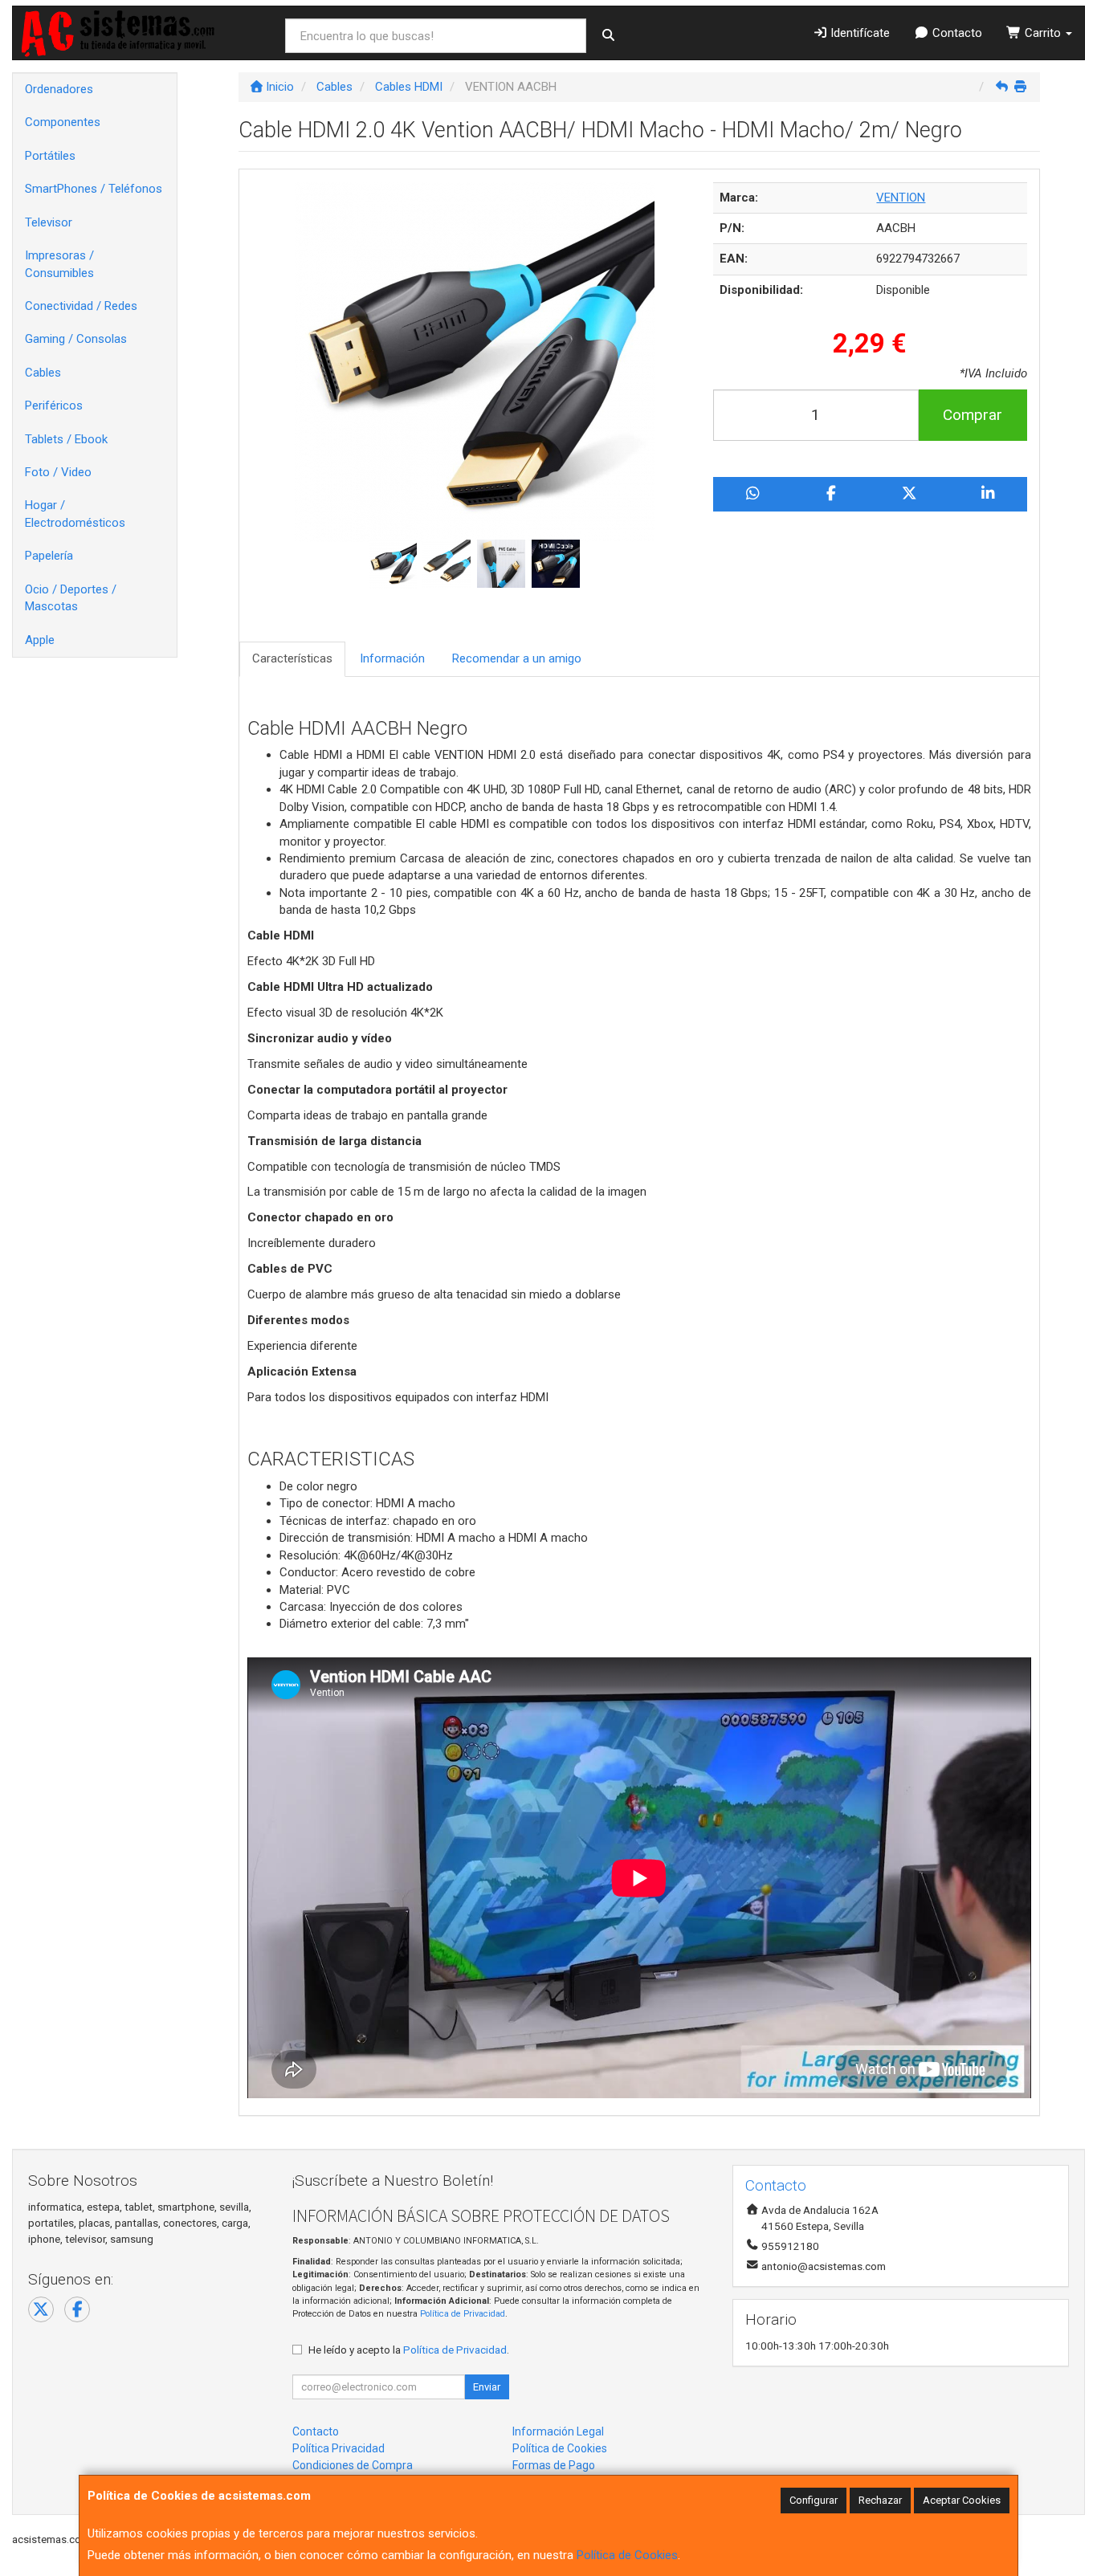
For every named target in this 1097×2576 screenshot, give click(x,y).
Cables (43, 373)
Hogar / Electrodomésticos (75, 514)
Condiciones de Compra (353, 2465)
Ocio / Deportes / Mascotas (71, 598)
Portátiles (50, 156)
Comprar (973, 415)
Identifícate (858, 33)
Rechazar (880, 2500)
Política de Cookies (627, 2555)
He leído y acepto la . (409, 2350)
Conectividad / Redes (81, 306)
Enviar (487, 2387)
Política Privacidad (338, 2448)
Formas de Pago (554, 2465)
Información (392, 658)
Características (292, 658)
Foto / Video (58, 472)
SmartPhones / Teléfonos (94, 189)
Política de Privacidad (463, 2314)
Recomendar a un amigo (517, 658)
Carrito (1043, 33)
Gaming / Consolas (76, 339)
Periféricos (54, 406)
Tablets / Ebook (66, 439)
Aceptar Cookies (962, 2500)
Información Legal (558, 2431)
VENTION (901, 198)
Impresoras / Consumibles (59, 264)
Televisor (49, 222)
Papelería (49, 556)
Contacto (956, 33)
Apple (40, 640)
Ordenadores (59, 89)
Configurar (814, 2500)
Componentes (63, 122)
